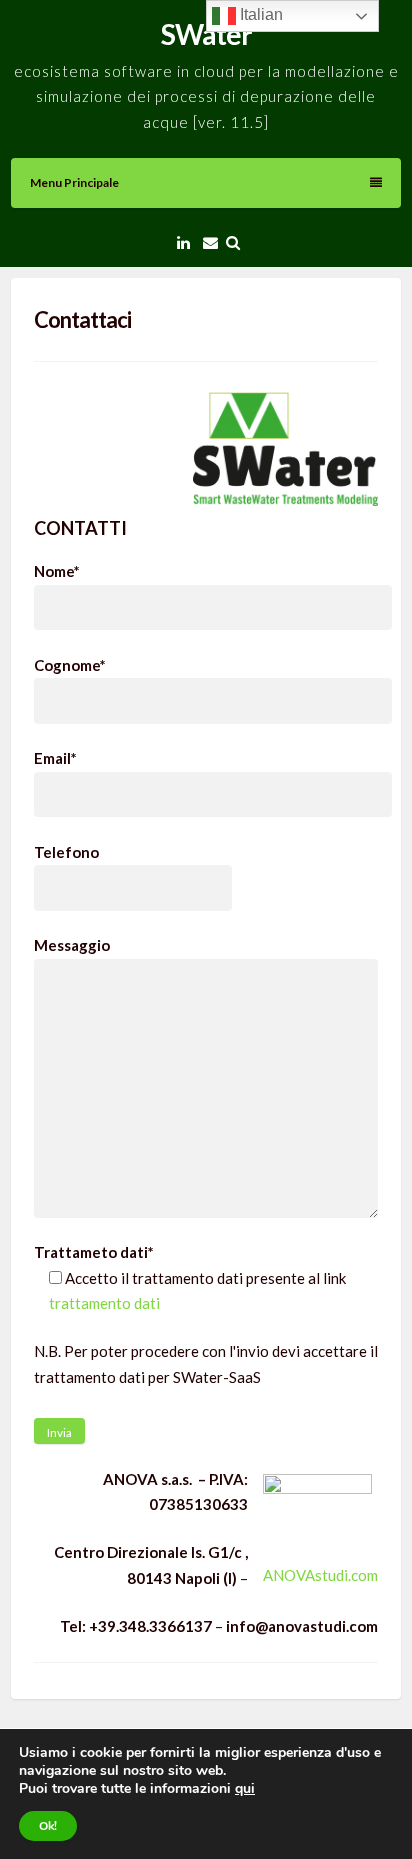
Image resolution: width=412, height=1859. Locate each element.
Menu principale (74, 182)
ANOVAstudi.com (320, 1575)
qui (245, 1788)
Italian (259, 14)
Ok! (48, 1826)
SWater (206, 34)
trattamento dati (104, 1303)
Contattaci (82, 319)
